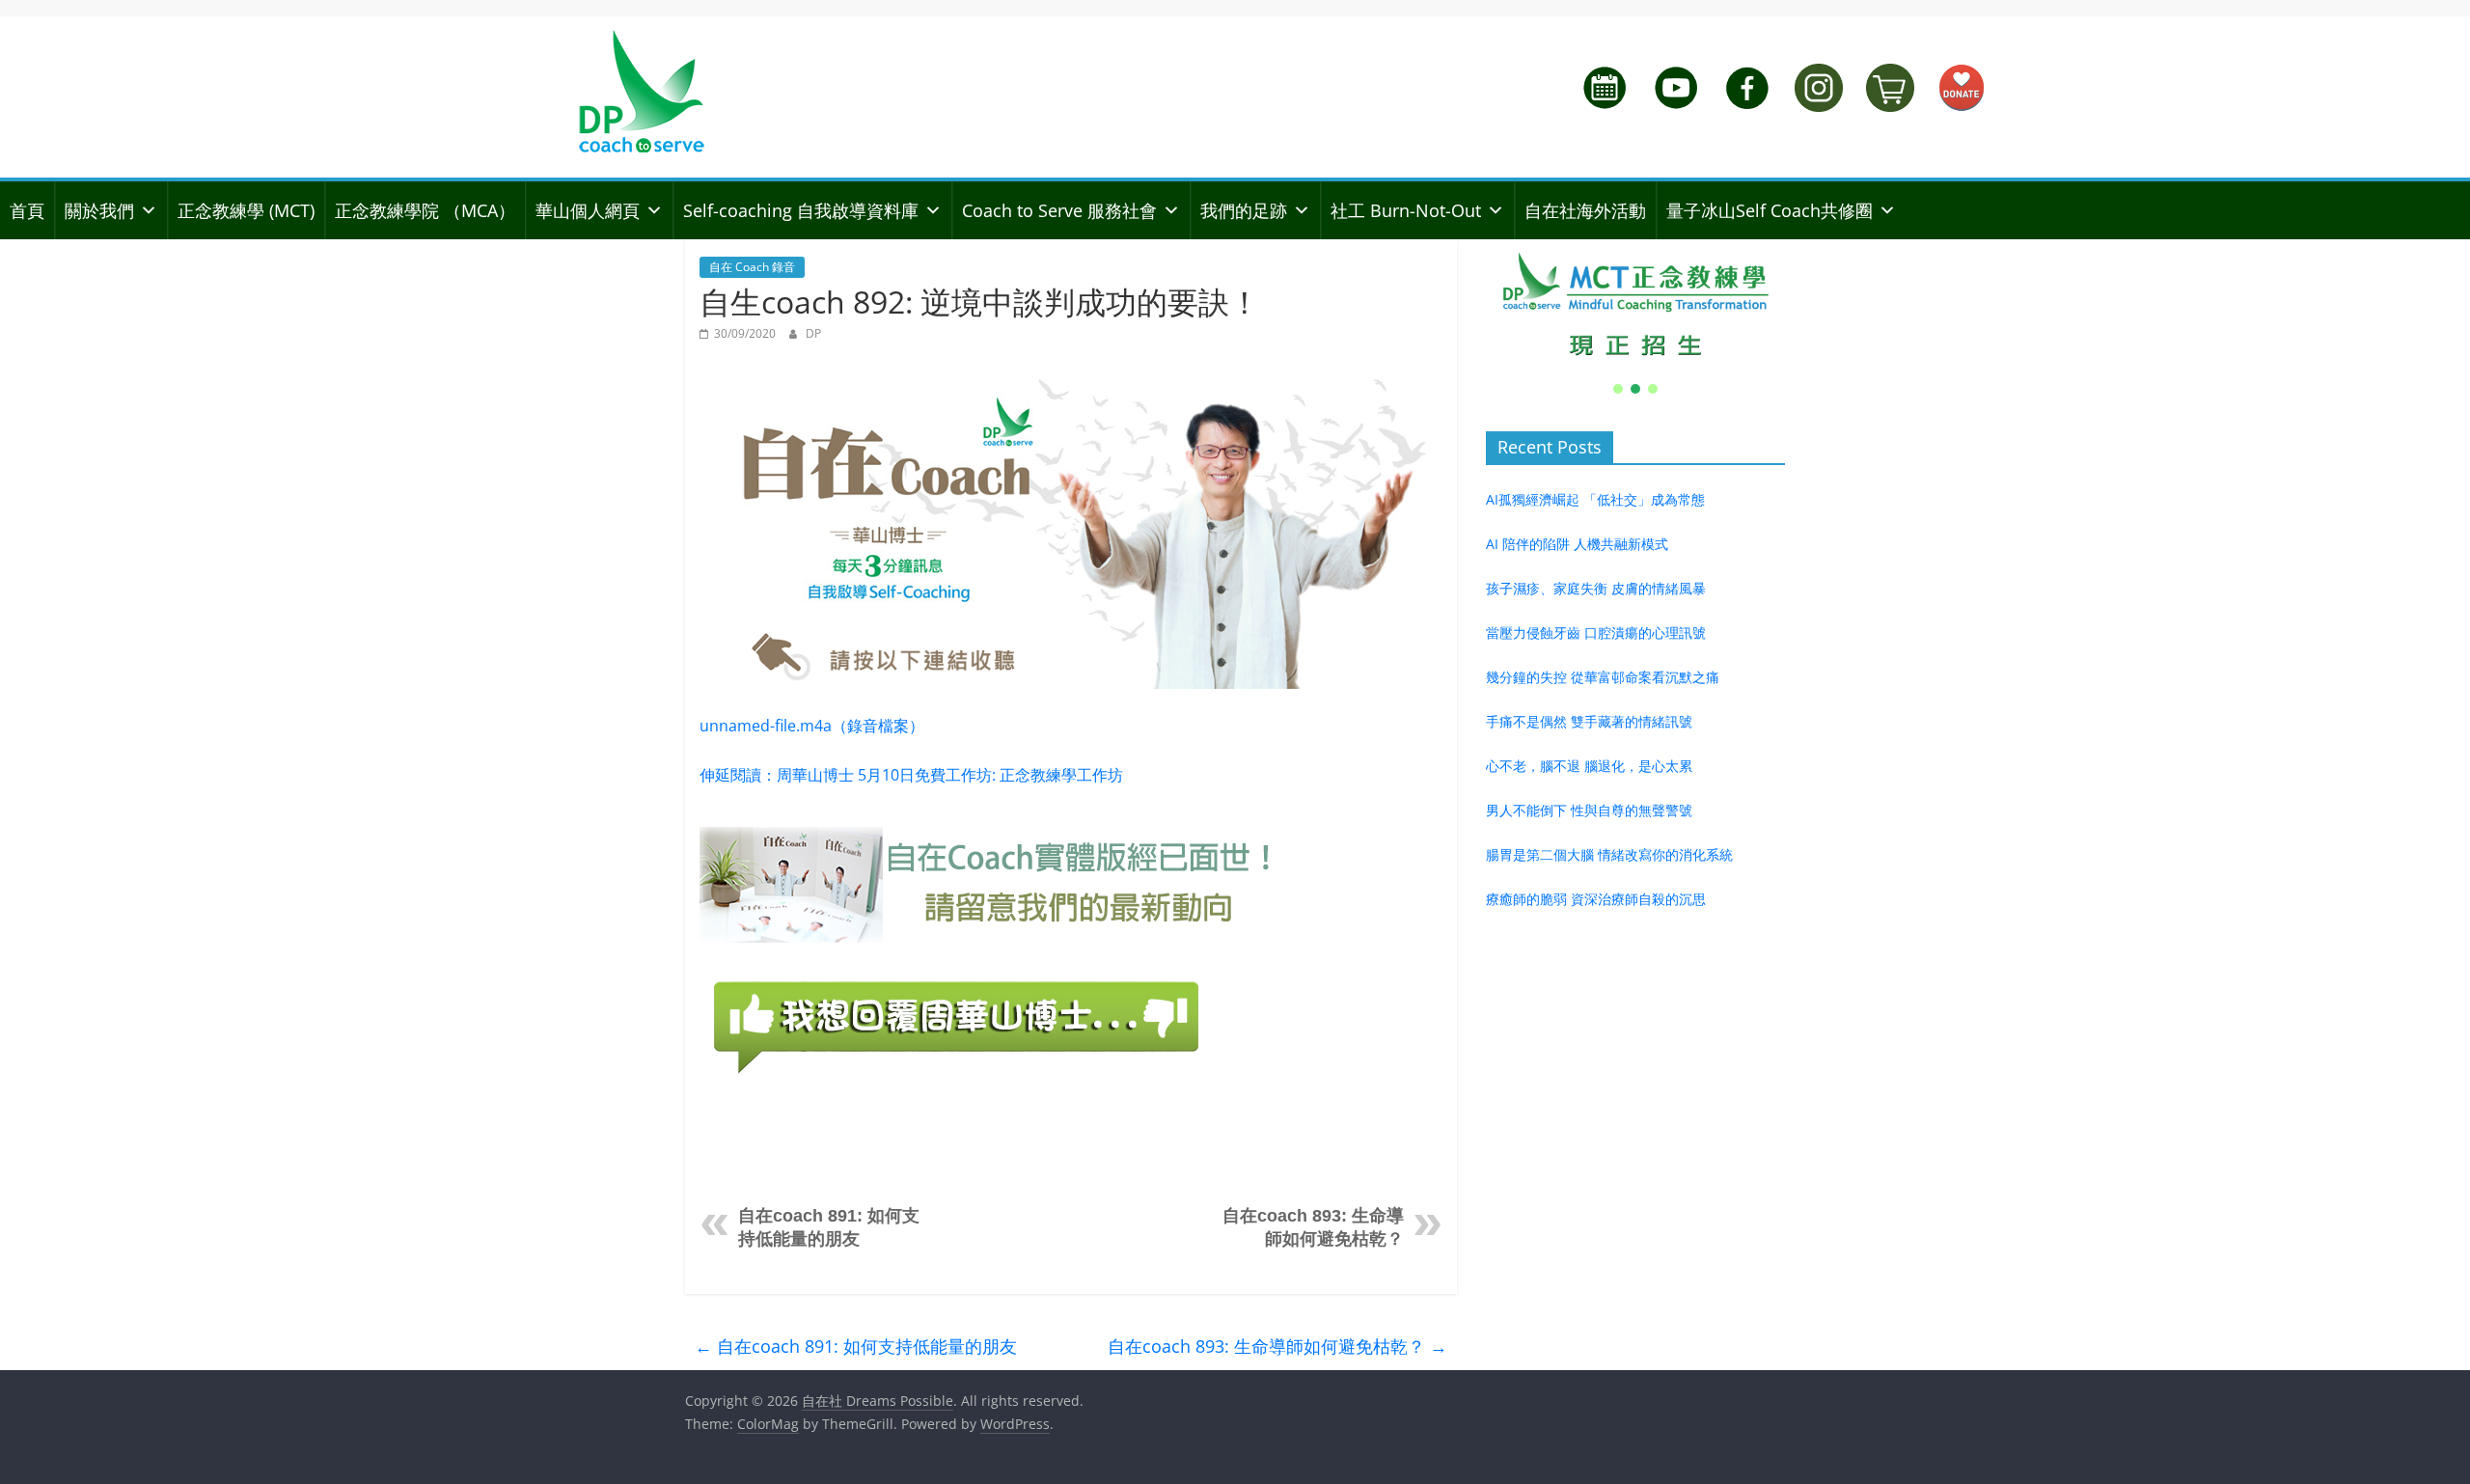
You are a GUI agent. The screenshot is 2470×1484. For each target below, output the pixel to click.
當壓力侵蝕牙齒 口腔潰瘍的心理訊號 (1596, 632)
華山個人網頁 (588, 210)
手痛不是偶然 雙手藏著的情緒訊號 (1589, 721)
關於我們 (99, 210)
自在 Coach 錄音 (752, 267)
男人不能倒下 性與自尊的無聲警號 (1589, 810)
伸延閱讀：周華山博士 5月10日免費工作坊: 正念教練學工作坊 (911, 775)
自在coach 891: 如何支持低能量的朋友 (856, 1346)
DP (813, 333)
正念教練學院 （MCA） (425, 210)
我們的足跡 (1244, 210)
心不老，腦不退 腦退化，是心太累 (1589, 766)
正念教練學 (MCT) (246, 210)
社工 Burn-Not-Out (1406, 210)
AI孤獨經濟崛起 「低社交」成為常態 (1595, 499)
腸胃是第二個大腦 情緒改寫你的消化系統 (1609, 854)
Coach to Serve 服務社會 (1059, 210)
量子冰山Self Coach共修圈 (1770, 210)
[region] (1635, 318)
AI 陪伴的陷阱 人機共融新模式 (1577, 544)
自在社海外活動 (1585, 210)
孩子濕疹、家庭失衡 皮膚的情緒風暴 (1596, 588)
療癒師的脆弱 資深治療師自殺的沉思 (1596, 899)
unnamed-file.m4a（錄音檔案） (812, 726)
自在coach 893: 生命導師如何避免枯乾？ (1277, 1346)
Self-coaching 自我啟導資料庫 (801, 210)
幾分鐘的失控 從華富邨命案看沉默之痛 (1603, 677)
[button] (1635, 305)
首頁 (27, 210)
